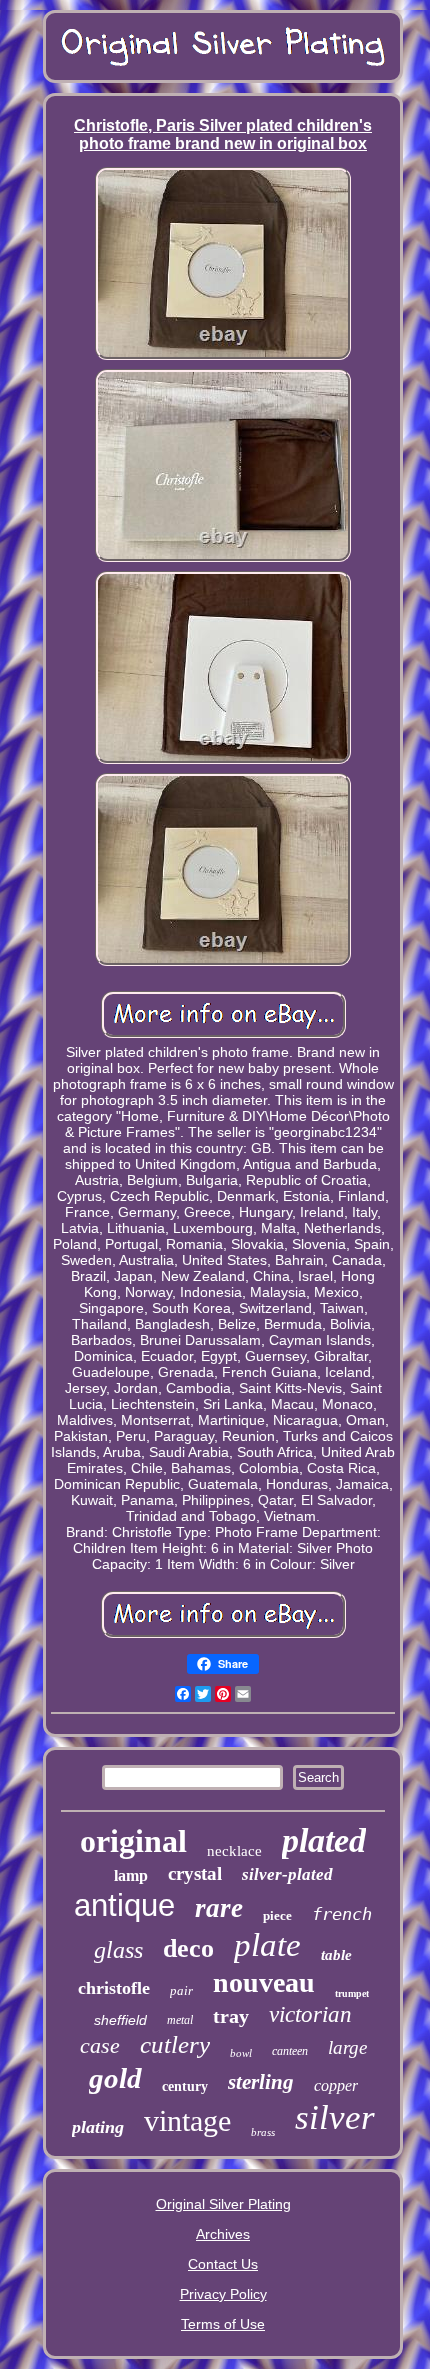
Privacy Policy (223, 2294)
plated (324, 1840)
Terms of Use (223, 2324)
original (133, 1841)
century (185, 2086)
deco (188, 1948)
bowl (241, 2053)
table (336, 1955)
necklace (234, 1851)
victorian (310, 2014)
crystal (195, 1873)
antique (124, 1905)
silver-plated (287, 1874)
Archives (223, 2234)
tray (231, 2016)
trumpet (352, 1993)
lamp (131, 1875)
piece (277, 1915)
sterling (261, 2082)
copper (336, 2085)
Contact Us (223, 2264)
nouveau (264, 1982)
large (347, 2047)
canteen (290, 2051)
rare (219, 1908)
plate (267, 1945)
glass (118, 1950)
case (100, 2045)
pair (181, 1990)
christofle (114, 1988)
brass (263, 2132)
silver (335, 2117)
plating (98, 2127)
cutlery (175, 2044)
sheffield (120, 2020)
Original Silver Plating (223, 2204)
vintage (187, 2120)
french (342, 1914)
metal (180, 2020)
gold (115, 2078)
